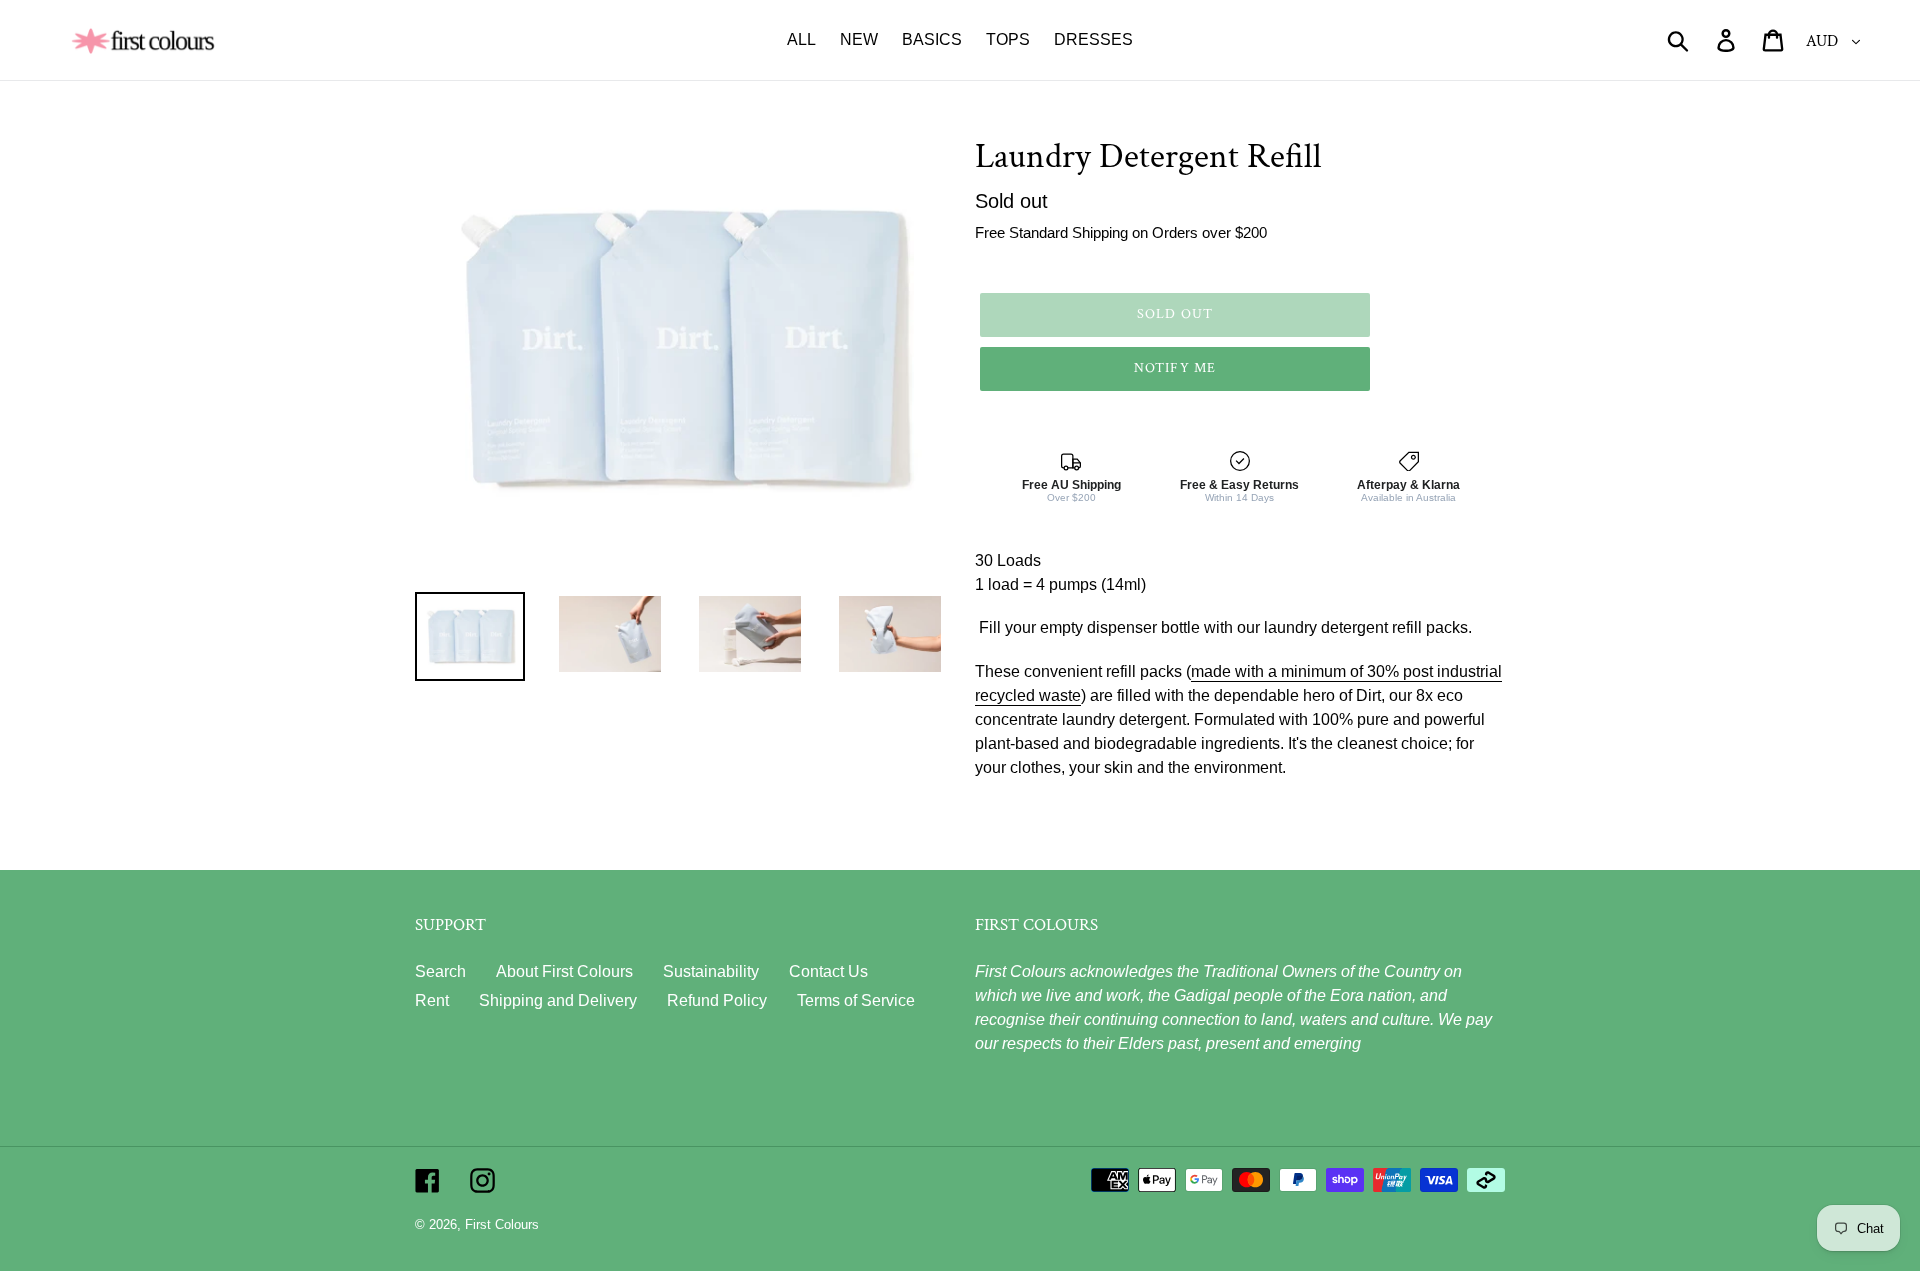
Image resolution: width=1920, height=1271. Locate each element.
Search (440, 971)
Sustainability (711, 971)
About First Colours (564, 971)
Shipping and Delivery (558, 1000)
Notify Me (1175, 368)
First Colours (502, 1224)
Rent (432, 1000)
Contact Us (828, 971)
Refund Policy (717, 1000)
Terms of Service (856, 1000)
